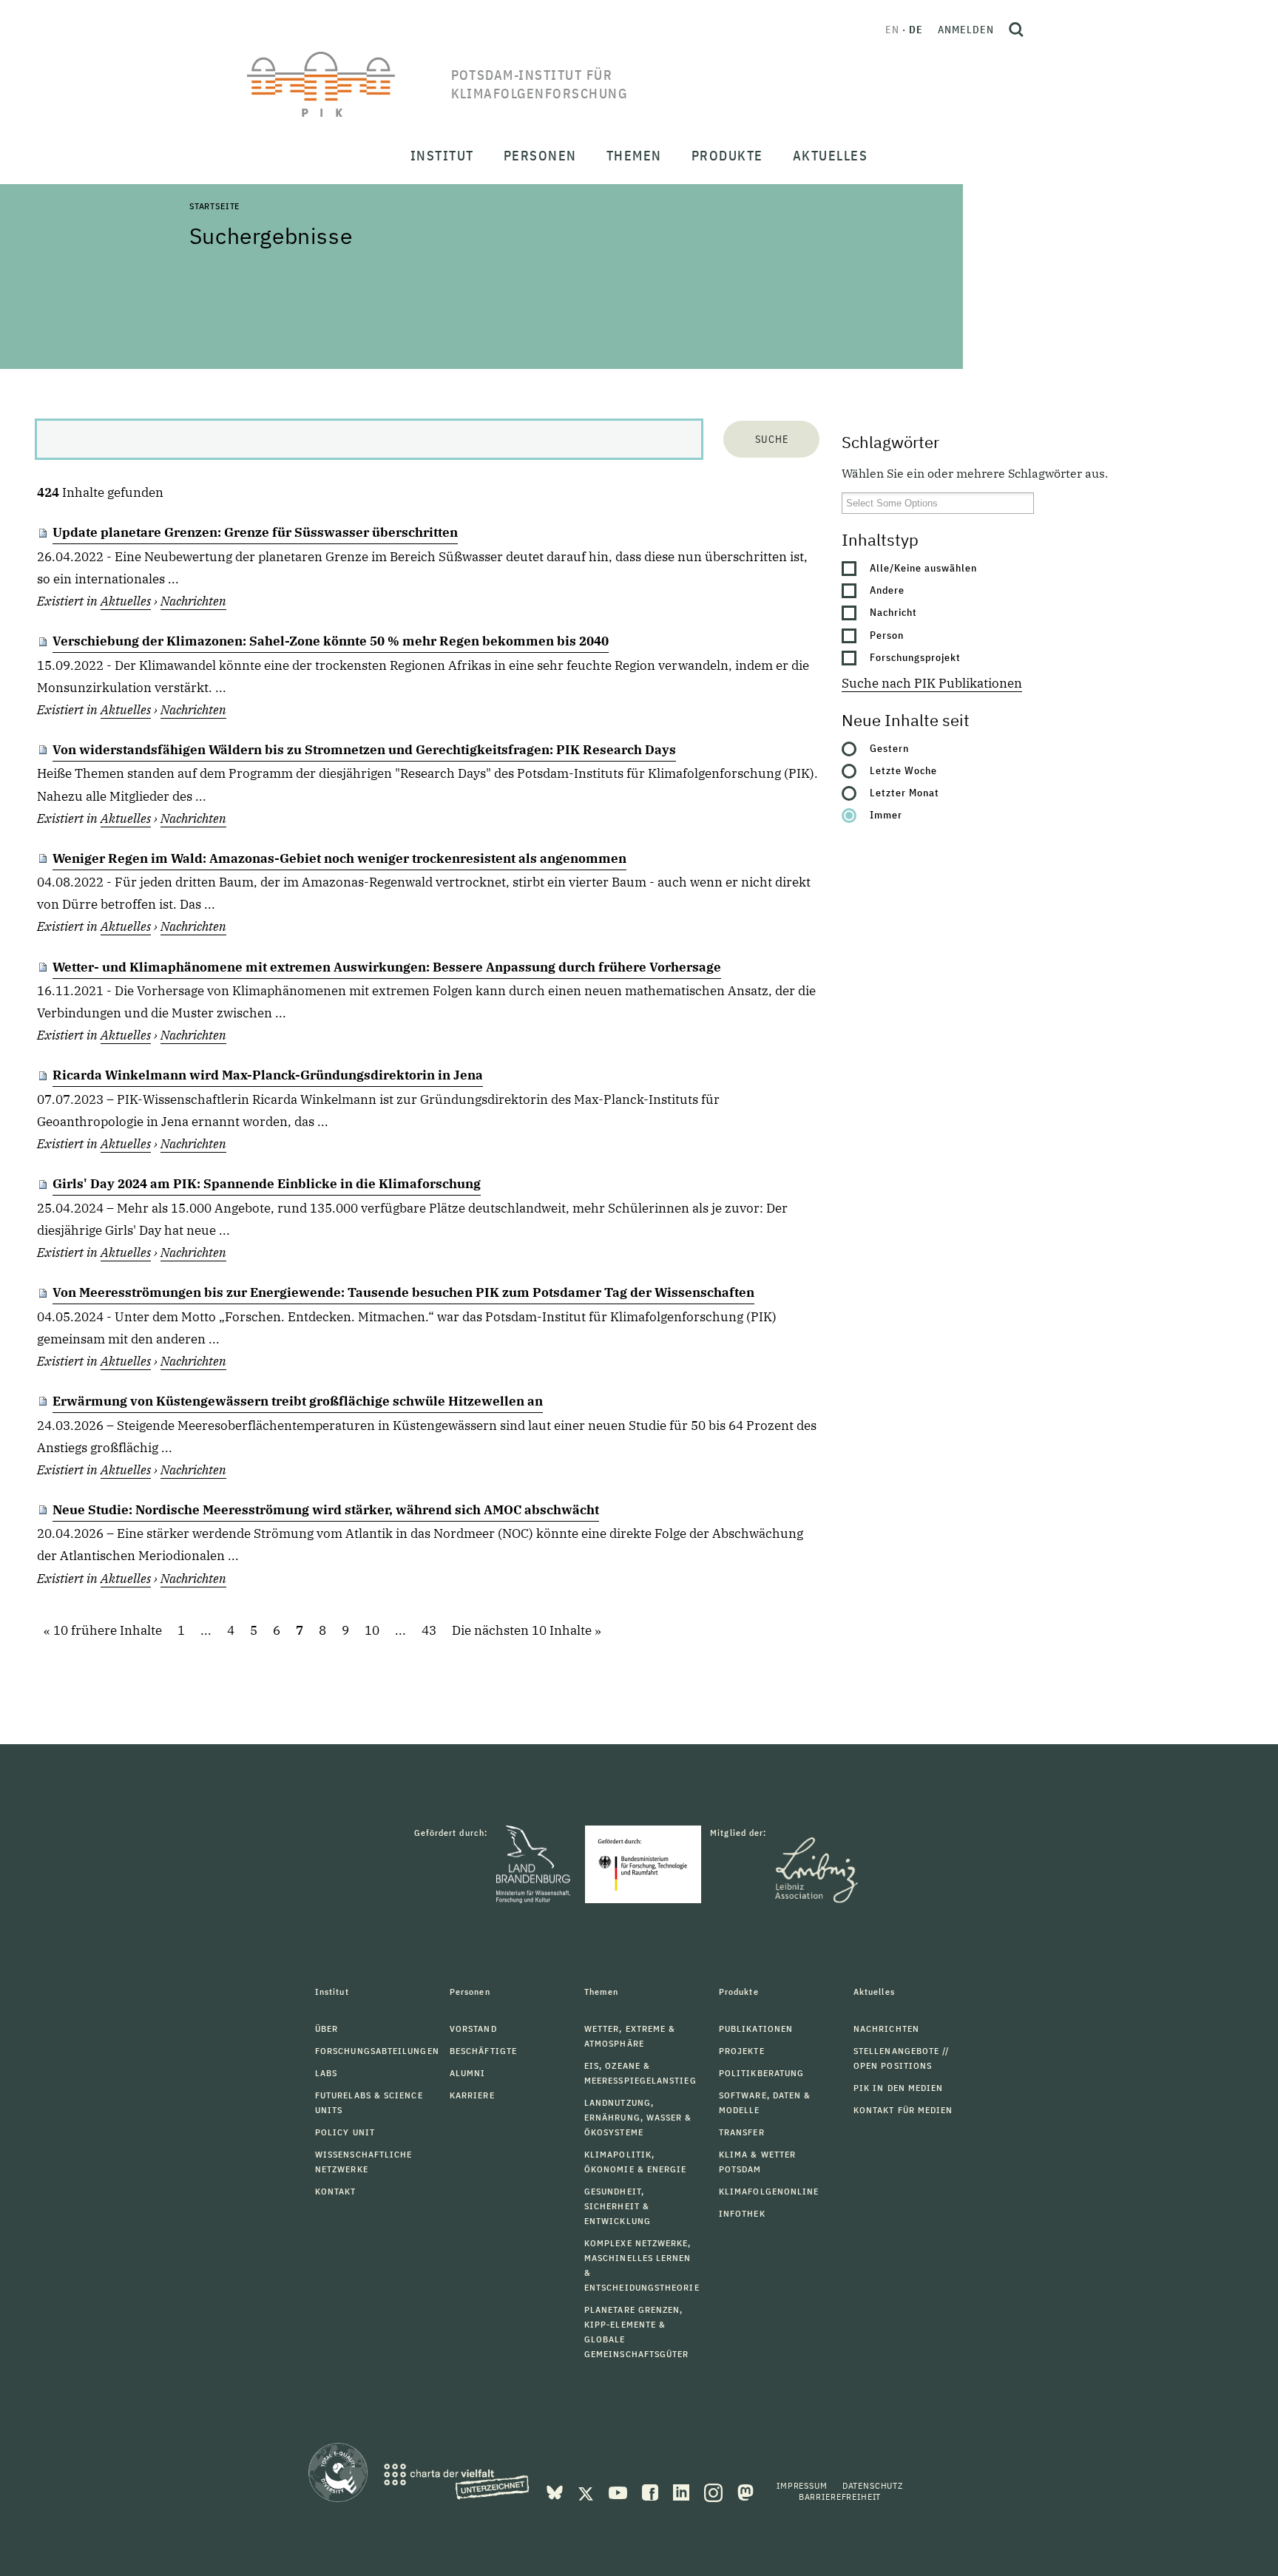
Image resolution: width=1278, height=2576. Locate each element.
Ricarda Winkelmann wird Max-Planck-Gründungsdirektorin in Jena (268, 1075)
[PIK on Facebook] (652, 2491)
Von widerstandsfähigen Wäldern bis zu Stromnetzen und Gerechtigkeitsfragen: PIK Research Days (364, 750)
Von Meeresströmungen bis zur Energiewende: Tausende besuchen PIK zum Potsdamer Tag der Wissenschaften (403, 1292)
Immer (886, 815)
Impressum (802, 2485)
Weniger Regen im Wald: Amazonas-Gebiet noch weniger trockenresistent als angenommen (339, 858)
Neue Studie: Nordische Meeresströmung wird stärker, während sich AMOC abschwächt (326, 1510)
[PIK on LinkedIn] (683, 2491)
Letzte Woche (903, 770)
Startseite (214, 206)
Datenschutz (873, 2485)
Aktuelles (126, 601)
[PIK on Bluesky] (556, 2491)
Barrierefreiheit (840, 2497)
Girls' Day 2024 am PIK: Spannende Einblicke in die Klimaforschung (267, 1184)
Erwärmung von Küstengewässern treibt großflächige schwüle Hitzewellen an (298, 1401)
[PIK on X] (587, 2491)
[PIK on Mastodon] (745, 2491)
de (916, 30)
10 (372, 1631)
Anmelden (966, 30)
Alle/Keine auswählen (923, 568)
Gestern (889, 748)
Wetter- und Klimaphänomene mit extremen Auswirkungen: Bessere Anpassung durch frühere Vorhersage (387, 967)
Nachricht (893, 612)
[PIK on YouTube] (619, 2491)
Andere (887, 590)
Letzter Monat (905, 793)
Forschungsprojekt (915, 657)
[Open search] (1016, 30)
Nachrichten (193, 601)
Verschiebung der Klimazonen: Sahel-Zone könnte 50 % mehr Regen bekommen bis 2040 (331, 641)
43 (429, 1631)
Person (887, 635)
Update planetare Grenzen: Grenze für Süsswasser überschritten (255, 532)
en (892, 30)
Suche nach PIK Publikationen (932, 683)
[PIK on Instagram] (715, 2491)
